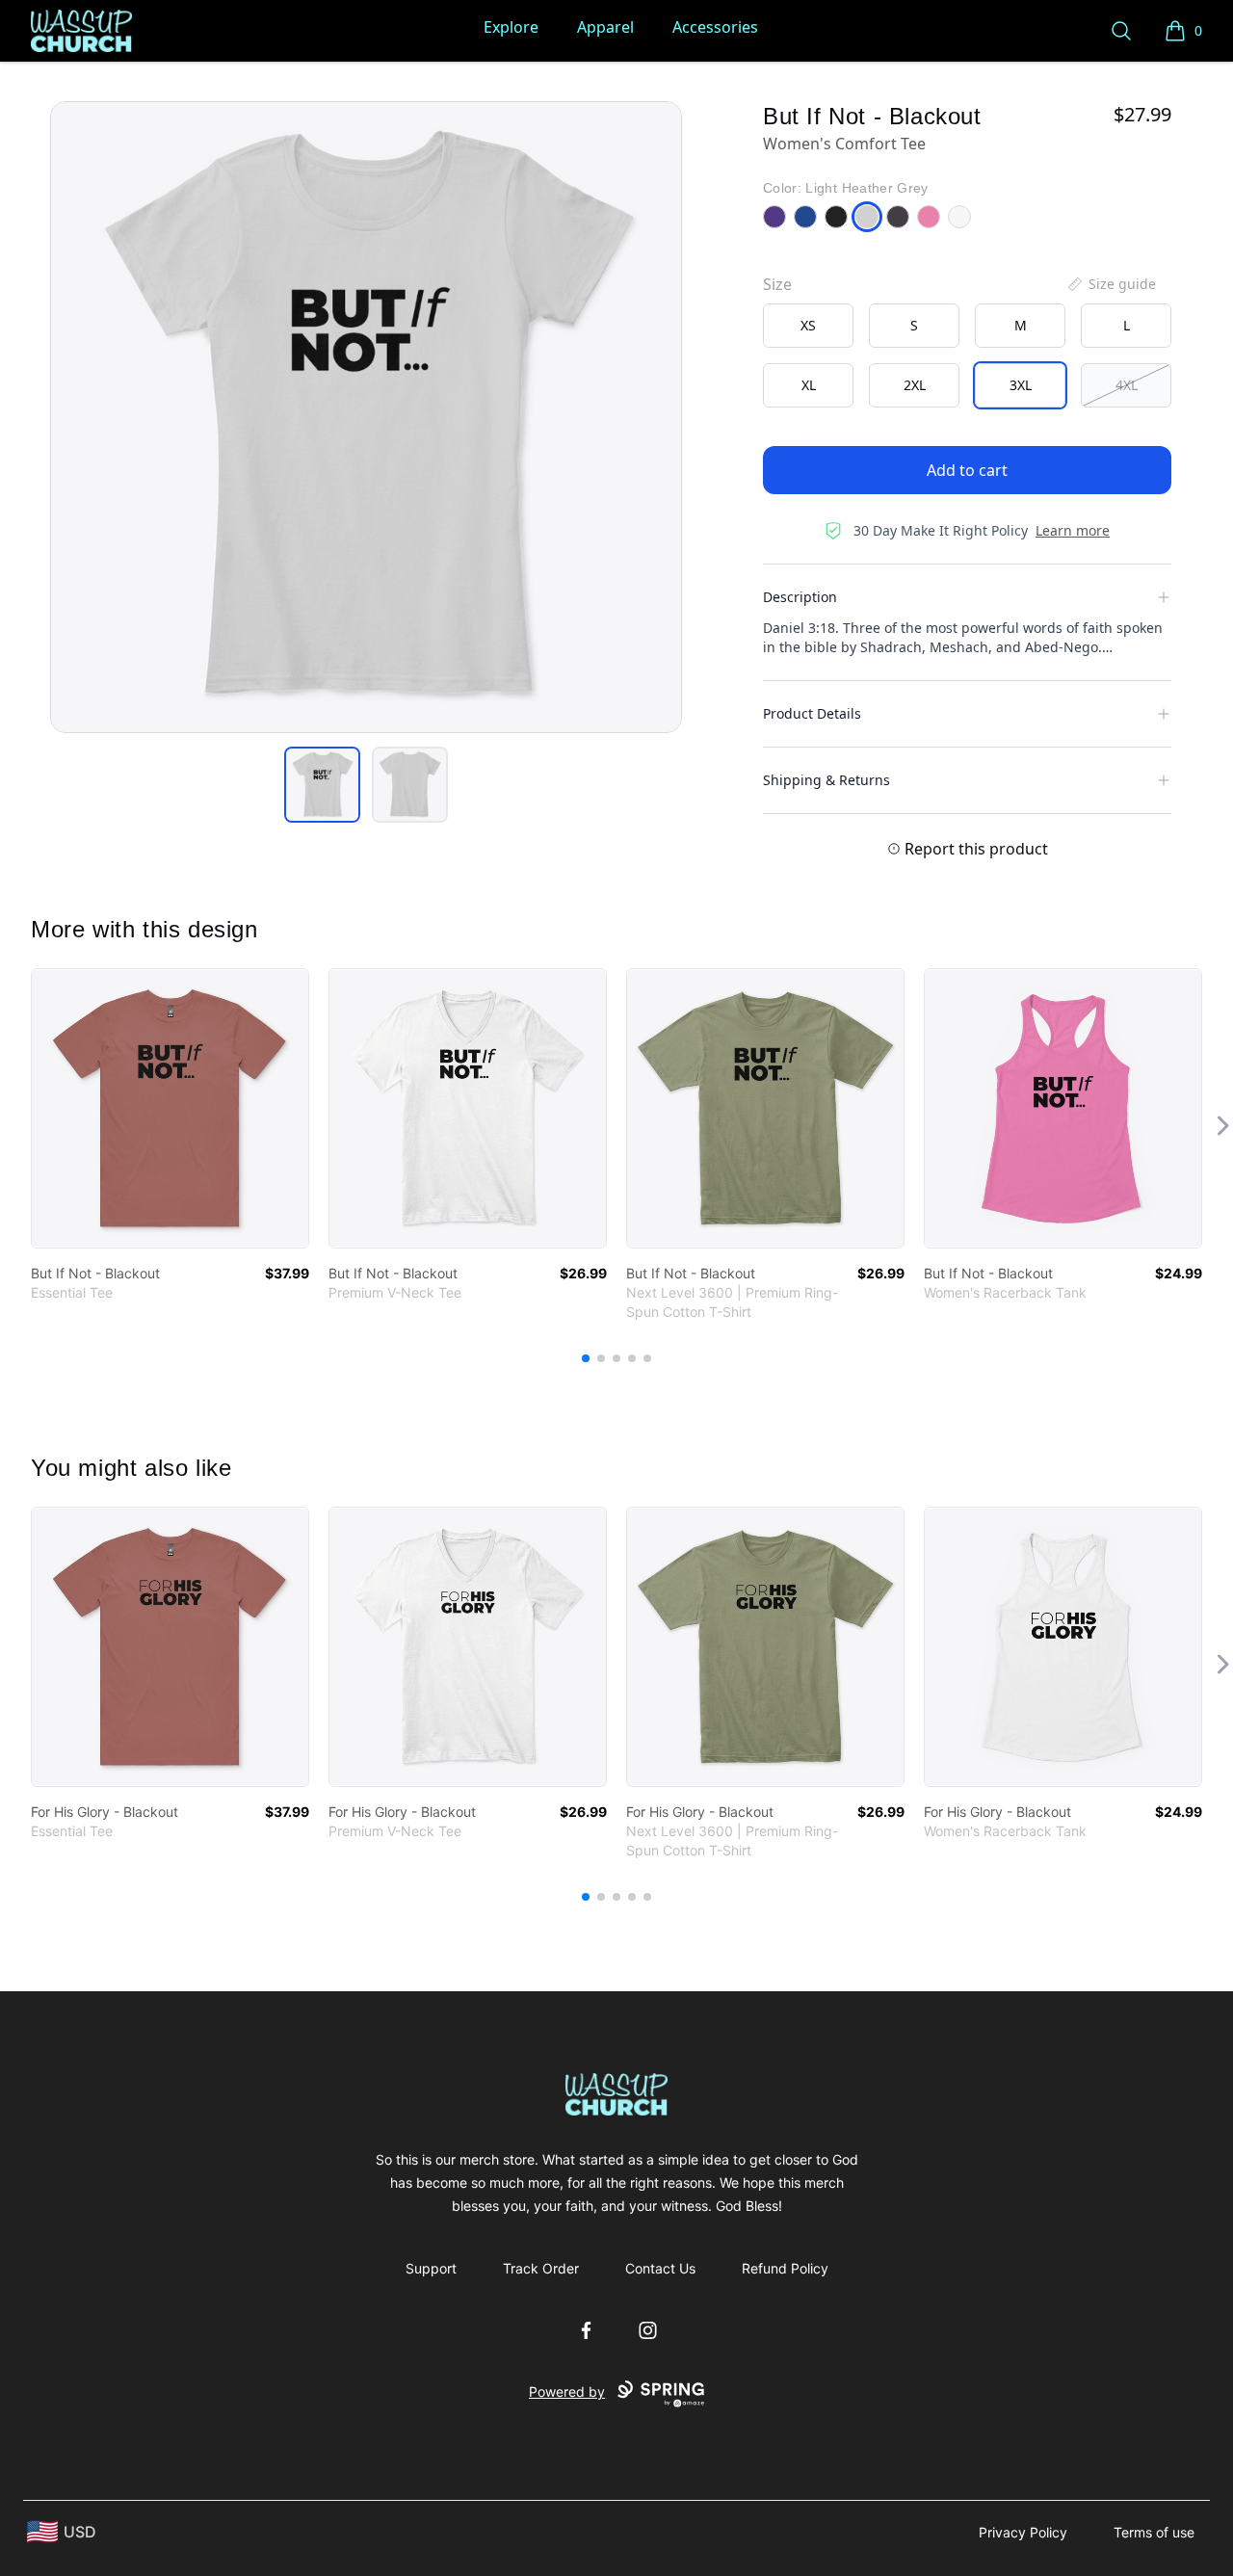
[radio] (808, 326)
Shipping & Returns (826, 780)
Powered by (567, 2392)
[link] (170, 1108)
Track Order (541, 2268)
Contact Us (660, 2268)
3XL (1021, 385)
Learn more (1073, 530)
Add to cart (967, 470)
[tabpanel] (366, 417)
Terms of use (1154, 2532)
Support (431, 2268)
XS (808, 325)
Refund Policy (785, 2268)
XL (809, 385)
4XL (1127, 385)
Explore (511, 27)
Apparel (605, 27)
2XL (915, 385)
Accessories (715, 27)
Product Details (812, 713)
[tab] (322, 785)
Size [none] (777, 284)
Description (800, 597)
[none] (1111, 284)
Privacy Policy (1023, 2532)
